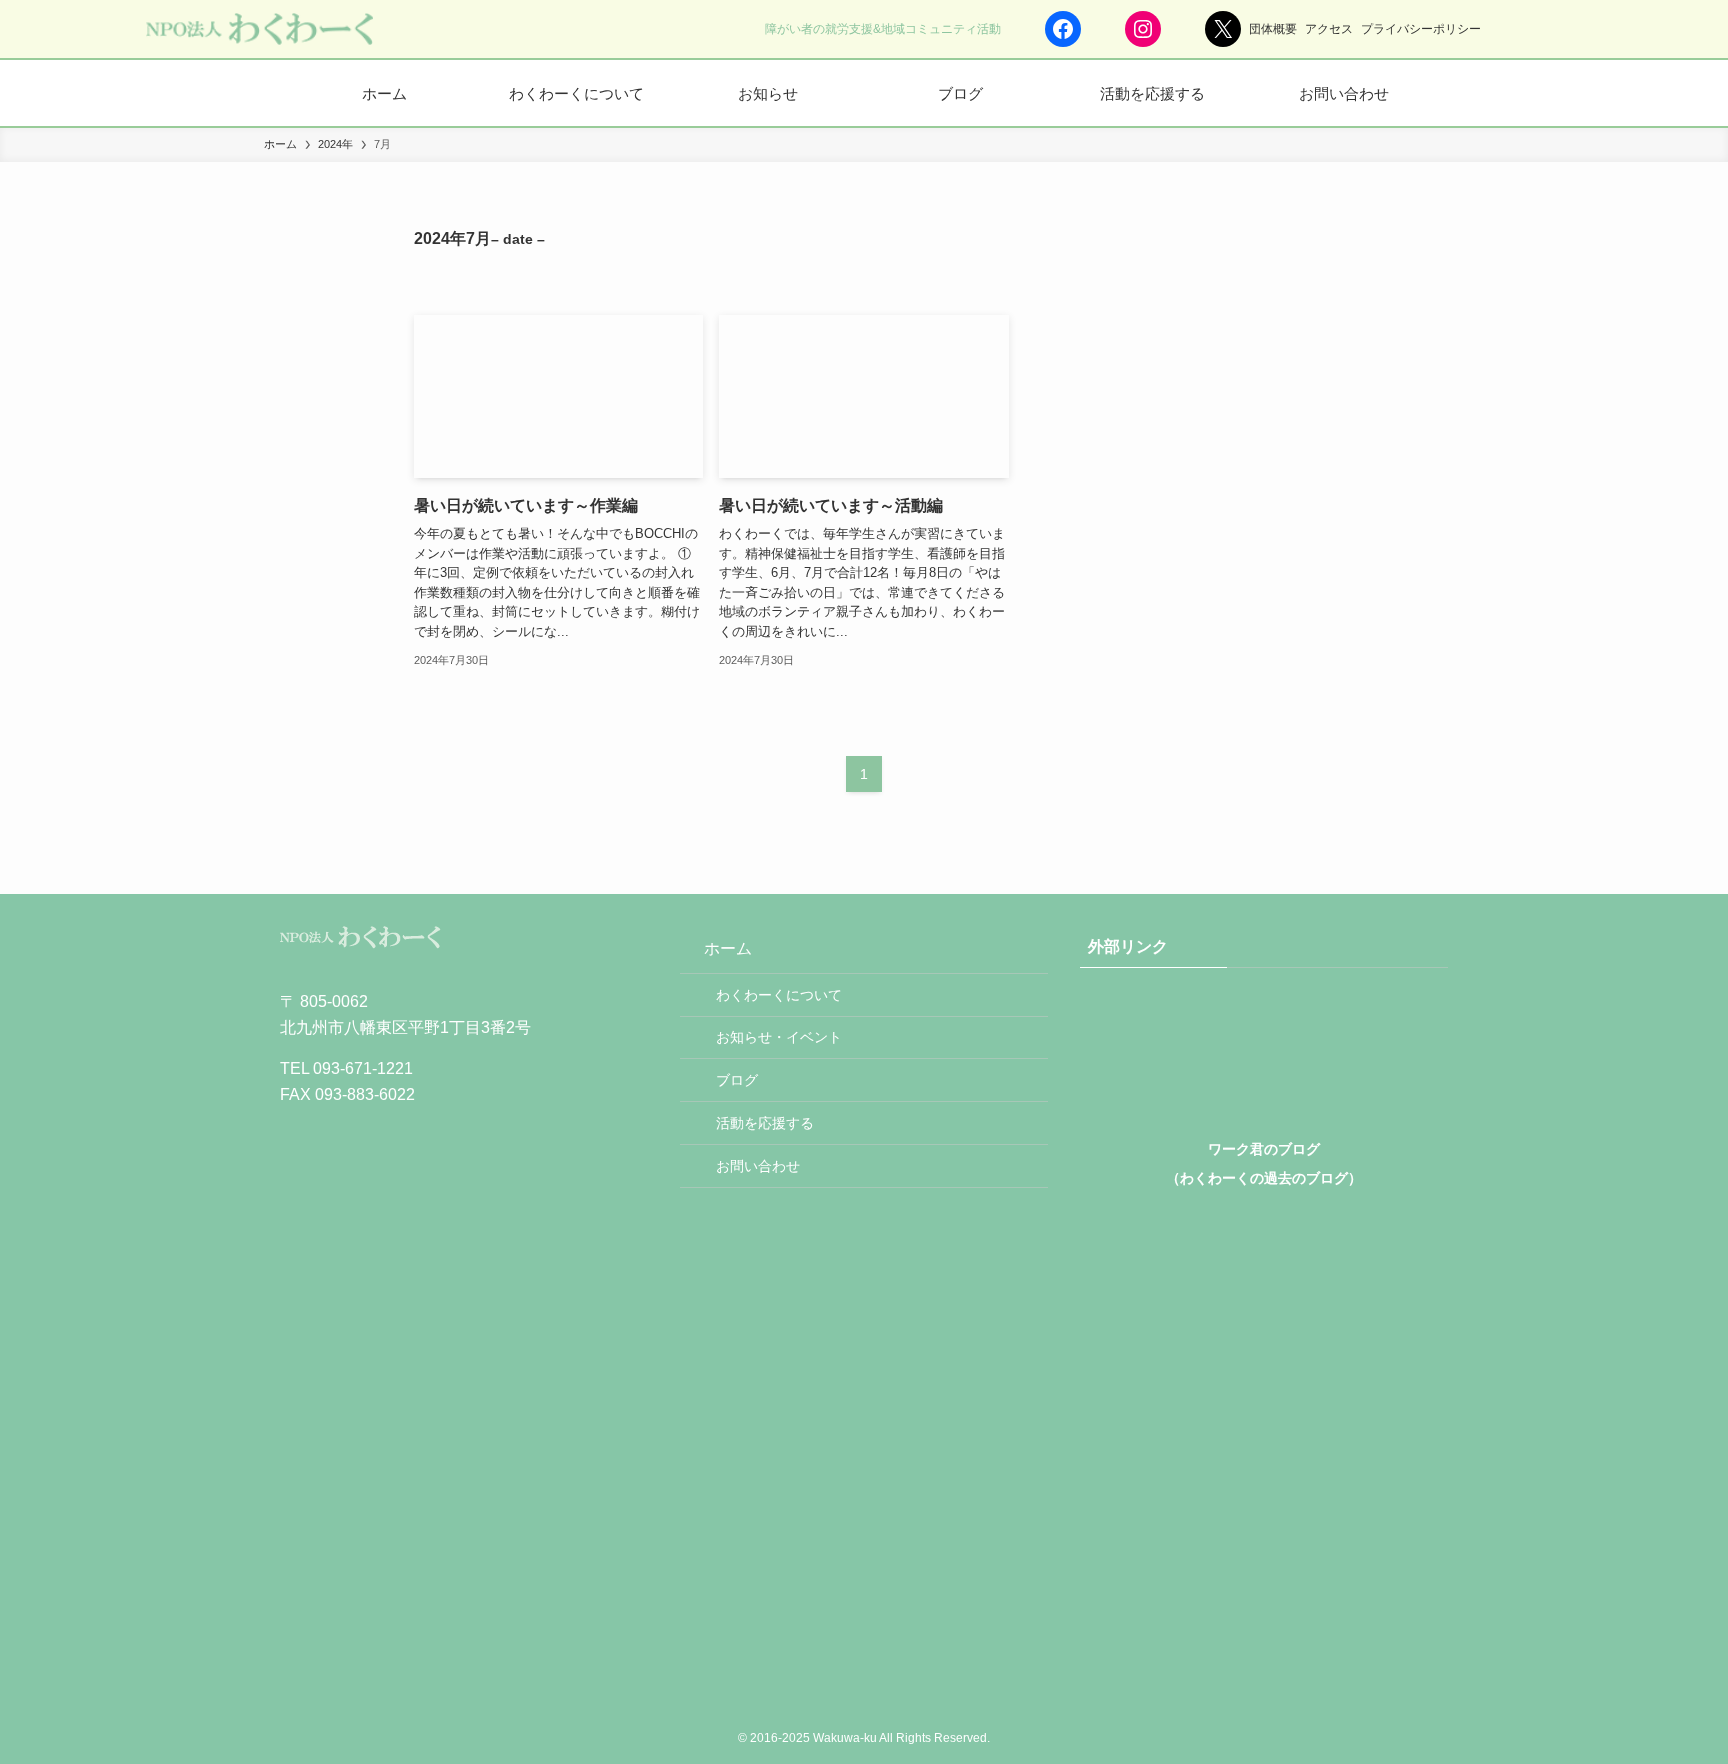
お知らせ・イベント (779, 1037)
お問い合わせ (758, 1166)
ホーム (728, 948)
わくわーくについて (779, 995)
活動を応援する (765, 1123)
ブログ (737, 1080)
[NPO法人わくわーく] (259, 29)
